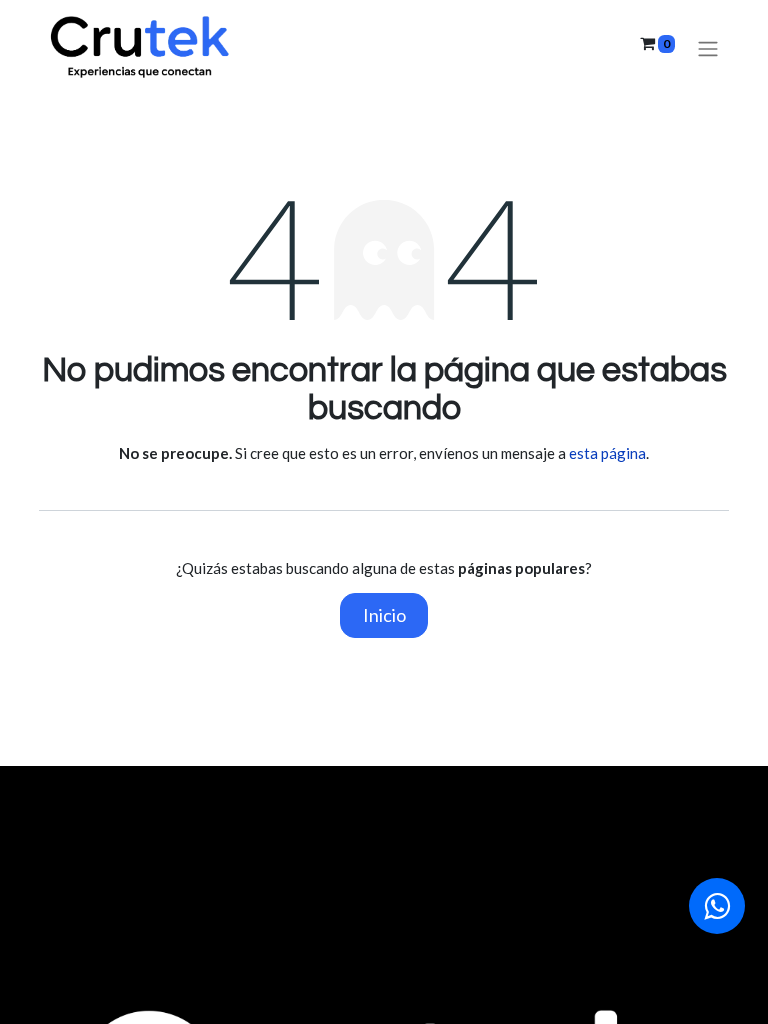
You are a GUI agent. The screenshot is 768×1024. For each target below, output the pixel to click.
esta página (607, 453)
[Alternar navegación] (708, 48)
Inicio (384, 615)
